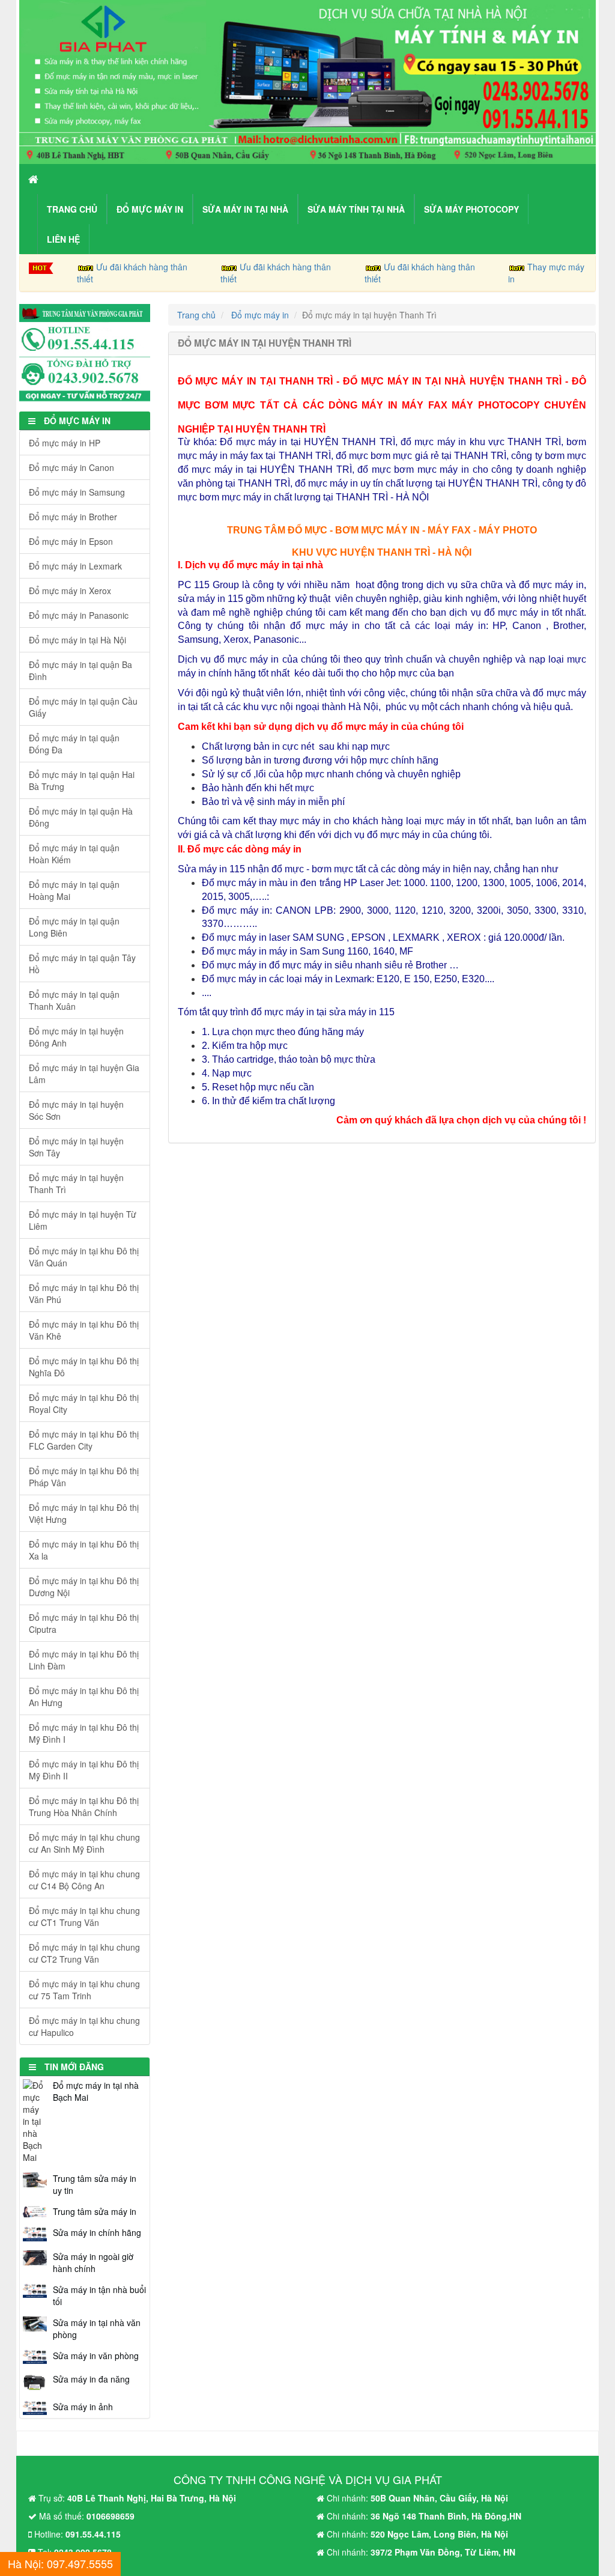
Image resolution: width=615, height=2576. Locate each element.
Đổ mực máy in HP (65, 443)
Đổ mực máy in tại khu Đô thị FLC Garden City (84, 1440)
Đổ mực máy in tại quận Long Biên (74, 927)
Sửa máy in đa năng (91, 2379)
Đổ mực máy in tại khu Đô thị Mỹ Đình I (84, 1733)
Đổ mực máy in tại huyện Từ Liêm (83, 1220)
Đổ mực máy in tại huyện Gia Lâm (84, 1074)
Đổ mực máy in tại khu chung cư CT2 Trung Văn (84, 1953)
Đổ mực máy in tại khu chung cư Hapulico (84, 2026)
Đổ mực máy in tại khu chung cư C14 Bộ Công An (84, 1880)
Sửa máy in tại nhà (245, 209)
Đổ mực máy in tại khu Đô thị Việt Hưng (84, 1513)
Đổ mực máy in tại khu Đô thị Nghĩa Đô (84, 1367)
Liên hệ (63, 239)
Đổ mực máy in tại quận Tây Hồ (82, 964)
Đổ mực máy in (150, 209)
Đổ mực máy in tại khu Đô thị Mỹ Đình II (84, 1770)
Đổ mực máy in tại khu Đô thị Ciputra (84, 1623)
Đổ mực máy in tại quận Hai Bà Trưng (82, 780)
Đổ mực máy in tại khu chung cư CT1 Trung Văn (84, 1916)
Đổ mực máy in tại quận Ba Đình (80, 670)
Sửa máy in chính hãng (97, 2232)
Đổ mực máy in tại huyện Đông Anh (76, 1037)
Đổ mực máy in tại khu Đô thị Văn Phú (84, 1293)
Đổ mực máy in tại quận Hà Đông (81, 817)
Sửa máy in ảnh (83, 2407)
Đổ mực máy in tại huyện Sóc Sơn (76, 1110)
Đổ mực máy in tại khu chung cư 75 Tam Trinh (84, 1990)
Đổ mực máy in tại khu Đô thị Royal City (84, 1403)
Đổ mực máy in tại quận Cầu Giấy (83, 707)
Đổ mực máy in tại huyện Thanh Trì (76, 1183)
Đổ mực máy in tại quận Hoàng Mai (74, 890)
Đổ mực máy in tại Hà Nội (77, 640)
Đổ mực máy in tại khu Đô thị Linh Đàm (84, 1660)
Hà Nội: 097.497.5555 (60, 2563)
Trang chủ (72, 209)
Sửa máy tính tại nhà (356, 209)
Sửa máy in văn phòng (96, 2356)
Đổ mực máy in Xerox (70, 591)
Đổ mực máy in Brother (73, 517)
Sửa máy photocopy (471, 209)
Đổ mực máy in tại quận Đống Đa (74, 744)
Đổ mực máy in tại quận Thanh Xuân (74, 1000)
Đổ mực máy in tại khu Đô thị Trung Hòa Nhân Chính (84, 1806)
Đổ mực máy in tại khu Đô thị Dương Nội (84, 1587)
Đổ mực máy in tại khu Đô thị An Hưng (84, 1697)
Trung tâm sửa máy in (95, 2211)
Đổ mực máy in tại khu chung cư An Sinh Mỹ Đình (84, 1843)
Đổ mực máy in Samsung (77, 492)
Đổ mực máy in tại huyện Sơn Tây (76, 1147)
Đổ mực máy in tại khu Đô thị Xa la (84, 1550)
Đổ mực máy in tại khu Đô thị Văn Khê (84, 1330)
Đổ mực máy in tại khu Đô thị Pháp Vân (84, 1477)
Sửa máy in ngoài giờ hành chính (93, 2262)
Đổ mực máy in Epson (71, 541)
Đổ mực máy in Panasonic (79, 615)
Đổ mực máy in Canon (71, 467)
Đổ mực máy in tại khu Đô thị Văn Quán (84, 1257)
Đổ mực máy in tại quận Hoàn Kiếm (74, 854)
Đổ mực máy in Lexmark (75, 566)
